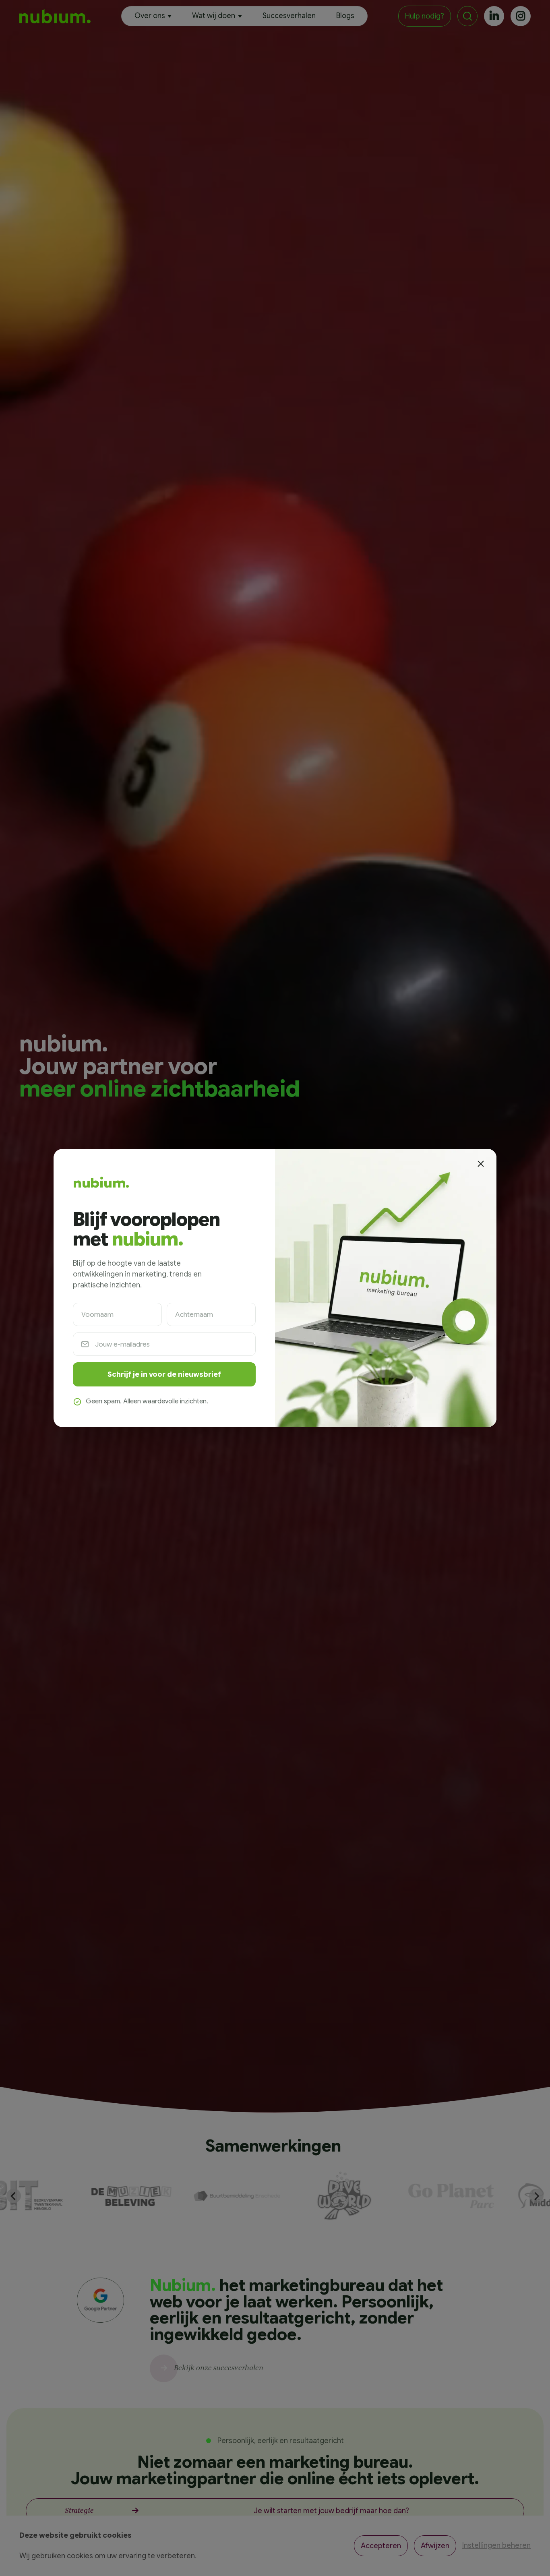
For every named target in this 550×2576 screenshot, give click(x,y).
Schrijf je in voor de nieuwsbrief (164, 1374)
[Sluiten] (480, 1164)
